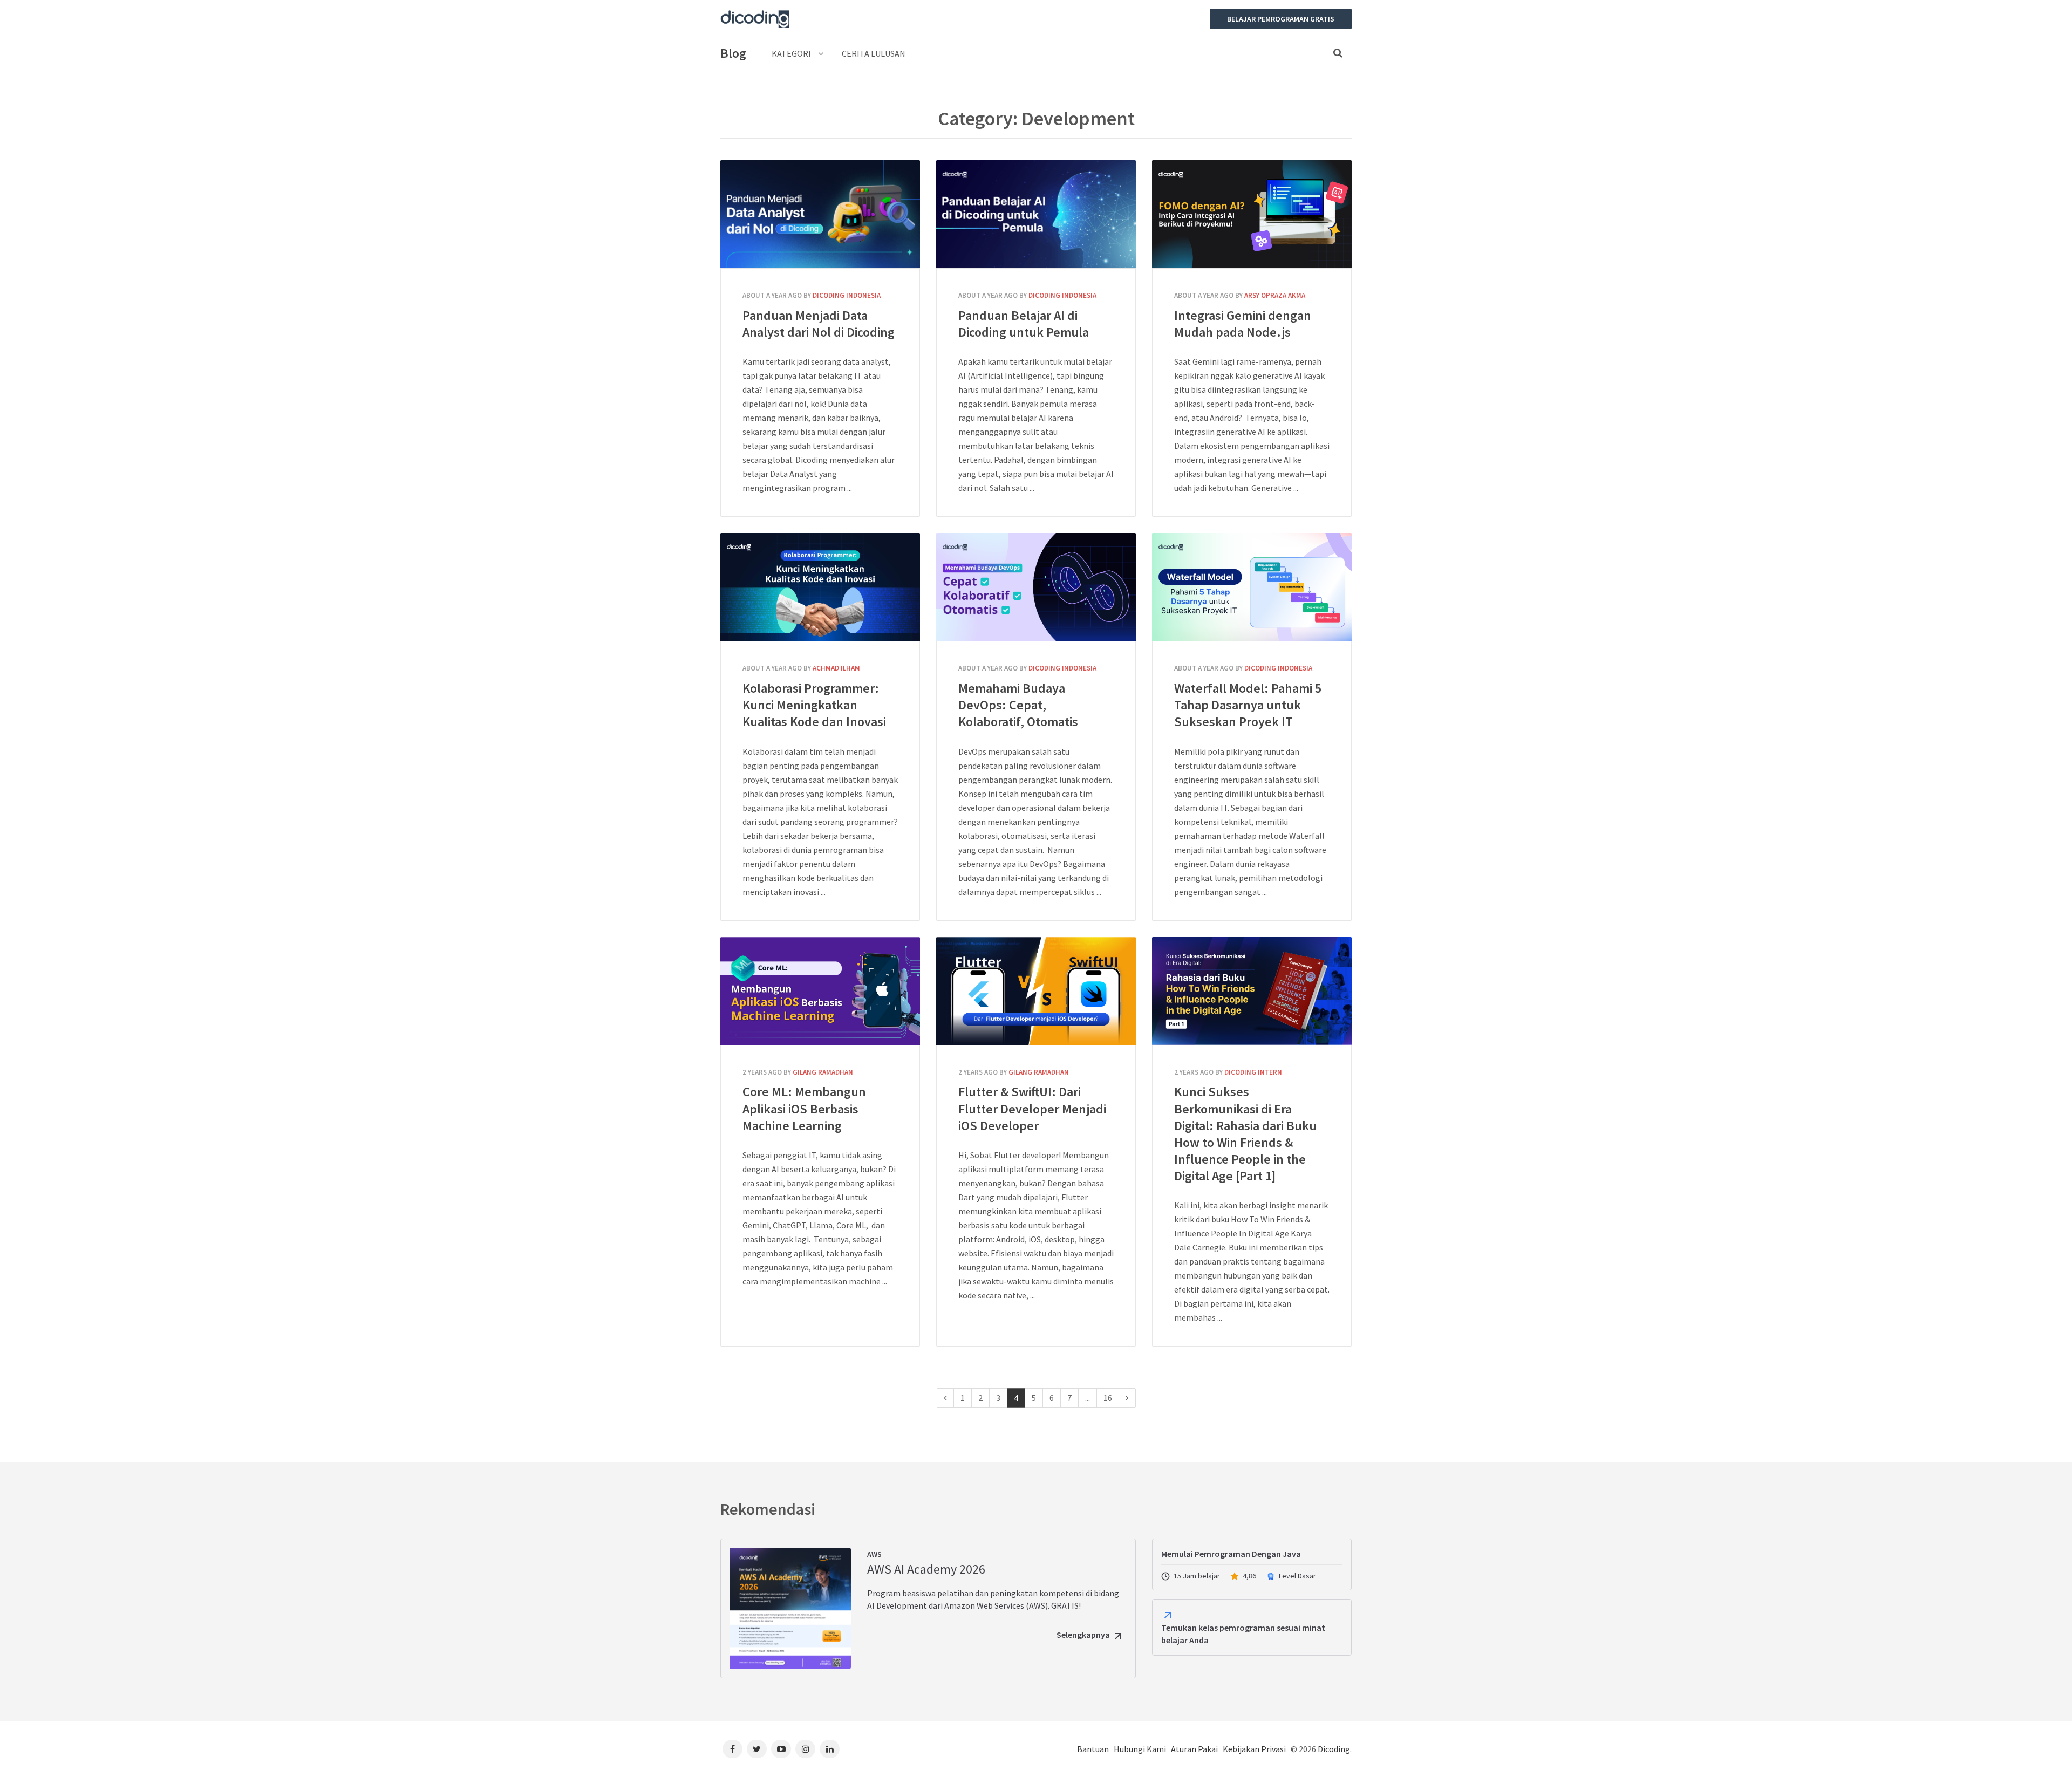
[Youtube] (781, 1749)
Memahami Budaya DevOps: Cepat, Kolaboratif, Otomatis (1036, 587)
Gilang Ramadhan (823, 1072)
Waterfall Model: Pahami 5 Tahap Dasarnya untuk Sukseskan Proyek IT (1252, 587)
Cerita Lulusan (874, 53)
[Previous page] (945, 1398)
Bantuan (1093, 1749)
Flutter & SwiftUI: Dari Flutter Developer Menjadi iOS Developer (1036, 991)
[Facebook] (732, 1749)
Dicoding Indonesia (847, 295)
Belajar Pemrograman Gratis (1281, 19)
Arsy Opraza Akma (1275, 295)
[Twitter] (757, 1749)
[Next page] (1127, 1398)
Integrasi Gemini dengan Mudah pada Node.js (1252, 214)
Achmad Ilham (836, 668)
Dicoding (1334, 1749)
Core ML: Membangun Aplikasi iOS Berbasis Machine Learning (820, 991)
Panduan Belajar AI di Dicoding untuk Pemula (1036, 214)
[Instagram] (805, 1749)
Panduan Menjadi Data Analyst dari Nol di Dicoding (820, 214)
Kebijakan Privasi (1254, 1749)
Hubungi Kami (1140, 1749)
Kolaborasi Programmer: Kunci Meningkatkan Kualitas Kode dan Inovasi (820, 587)
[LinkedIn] (830, 1749)
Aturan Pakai (1194, 1749)
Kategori (792, 53)
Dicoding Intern (1253, 1072)
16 (1108, 1398)
